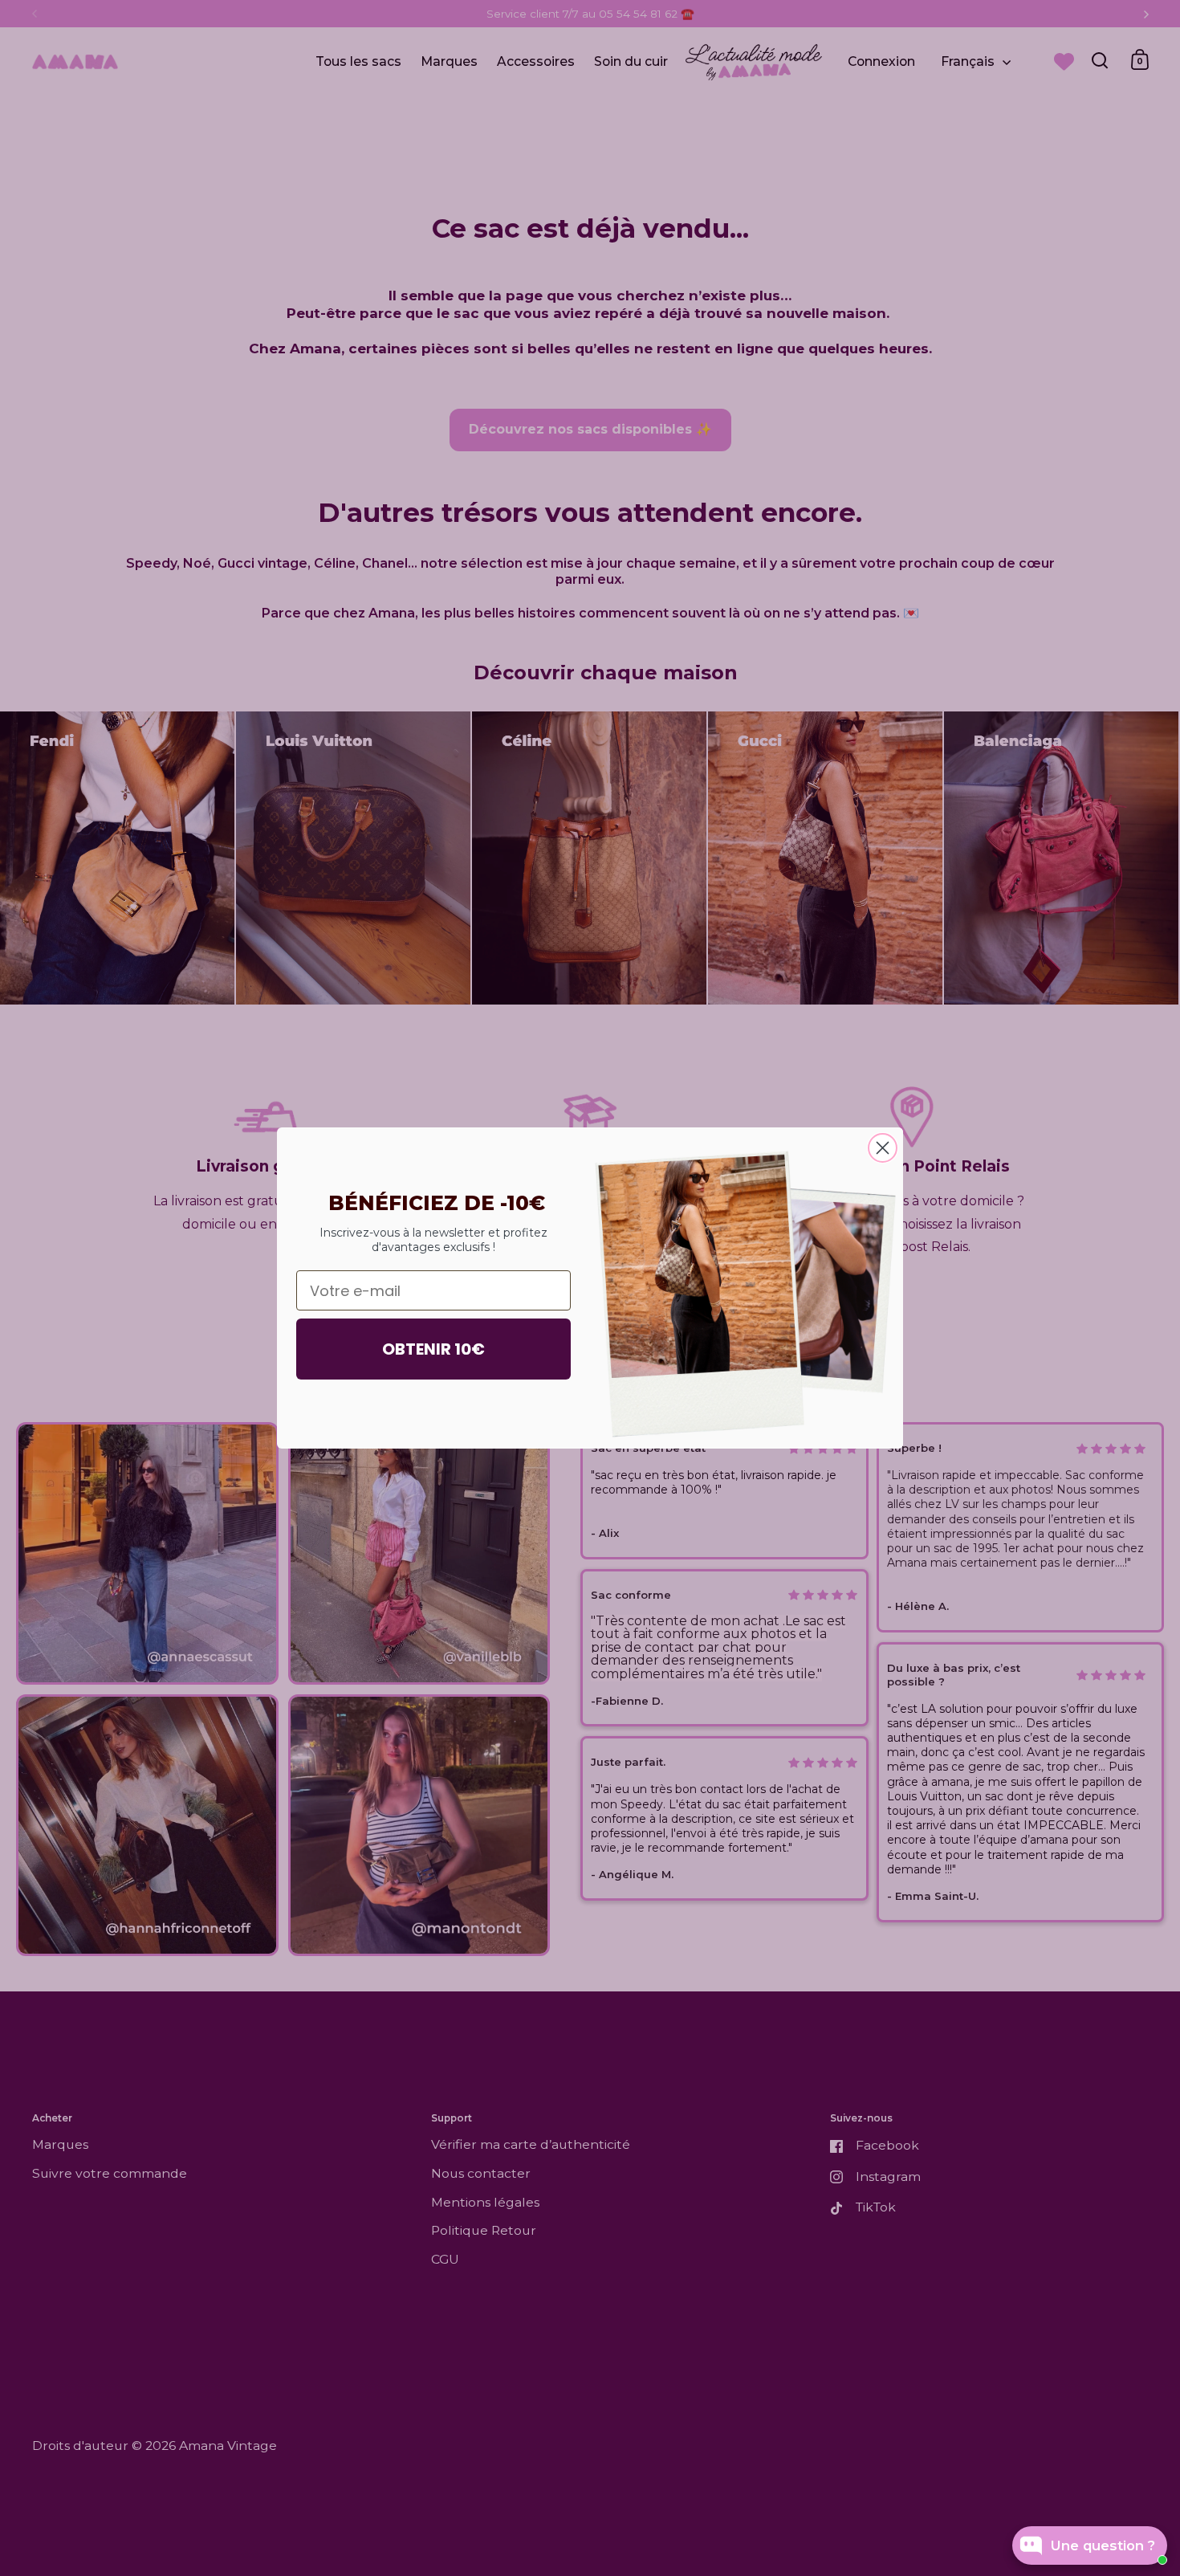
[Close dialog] (883, 1148)
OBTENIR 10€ (433, 1349)
